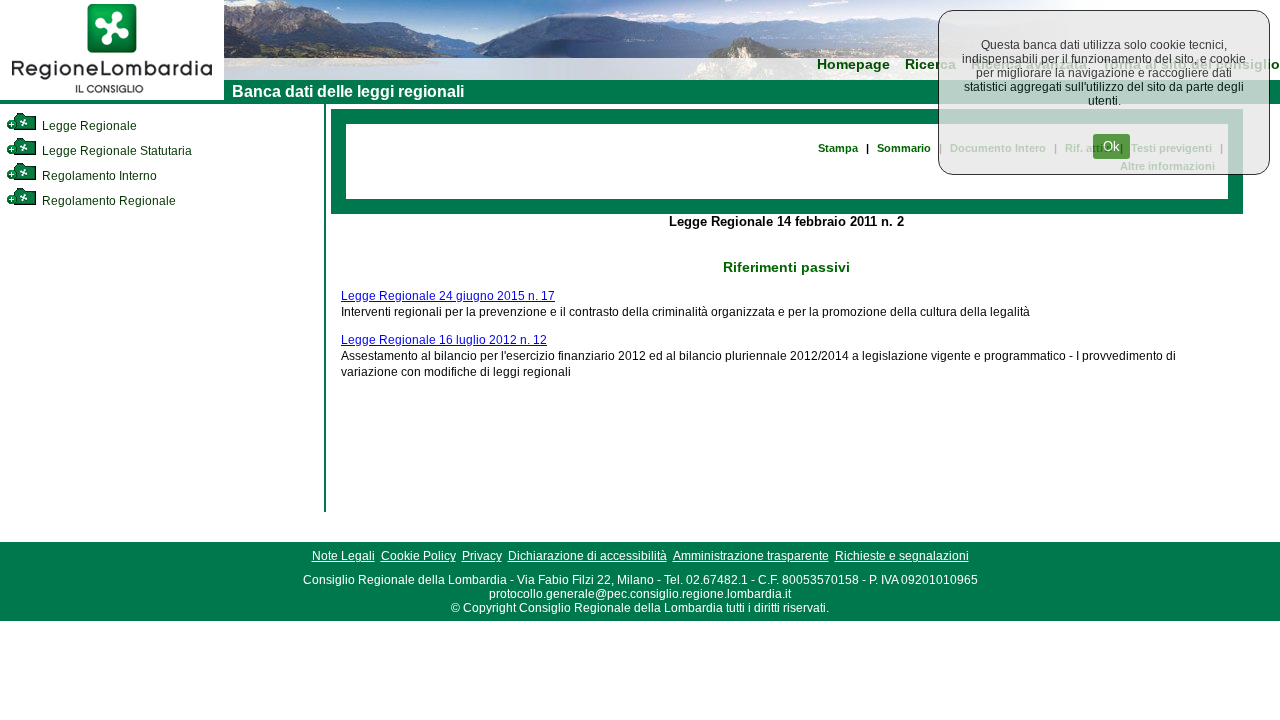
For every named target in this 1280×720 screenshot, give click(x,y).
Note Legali (343, 556)
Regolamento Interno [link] (98, 176)
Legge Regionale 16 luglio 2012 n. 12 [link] (444, 340)
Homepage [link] (853, 64)
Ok (1111, 146)
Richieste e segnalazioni (902, 556)
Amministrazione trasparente (751, 556)
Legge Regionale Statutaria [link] (115, 151)
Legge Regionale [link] (88, 126)
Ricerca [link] (930, 64)
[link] (112, 96)
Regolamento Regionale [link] (107, 201)
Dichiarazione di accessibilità (587, 556)
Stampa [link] (838, 148)
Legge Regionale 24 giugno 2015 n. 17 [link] (448, 296)
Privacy (482, 556)
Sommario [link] (904, 148)
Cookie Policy (418, 556)
